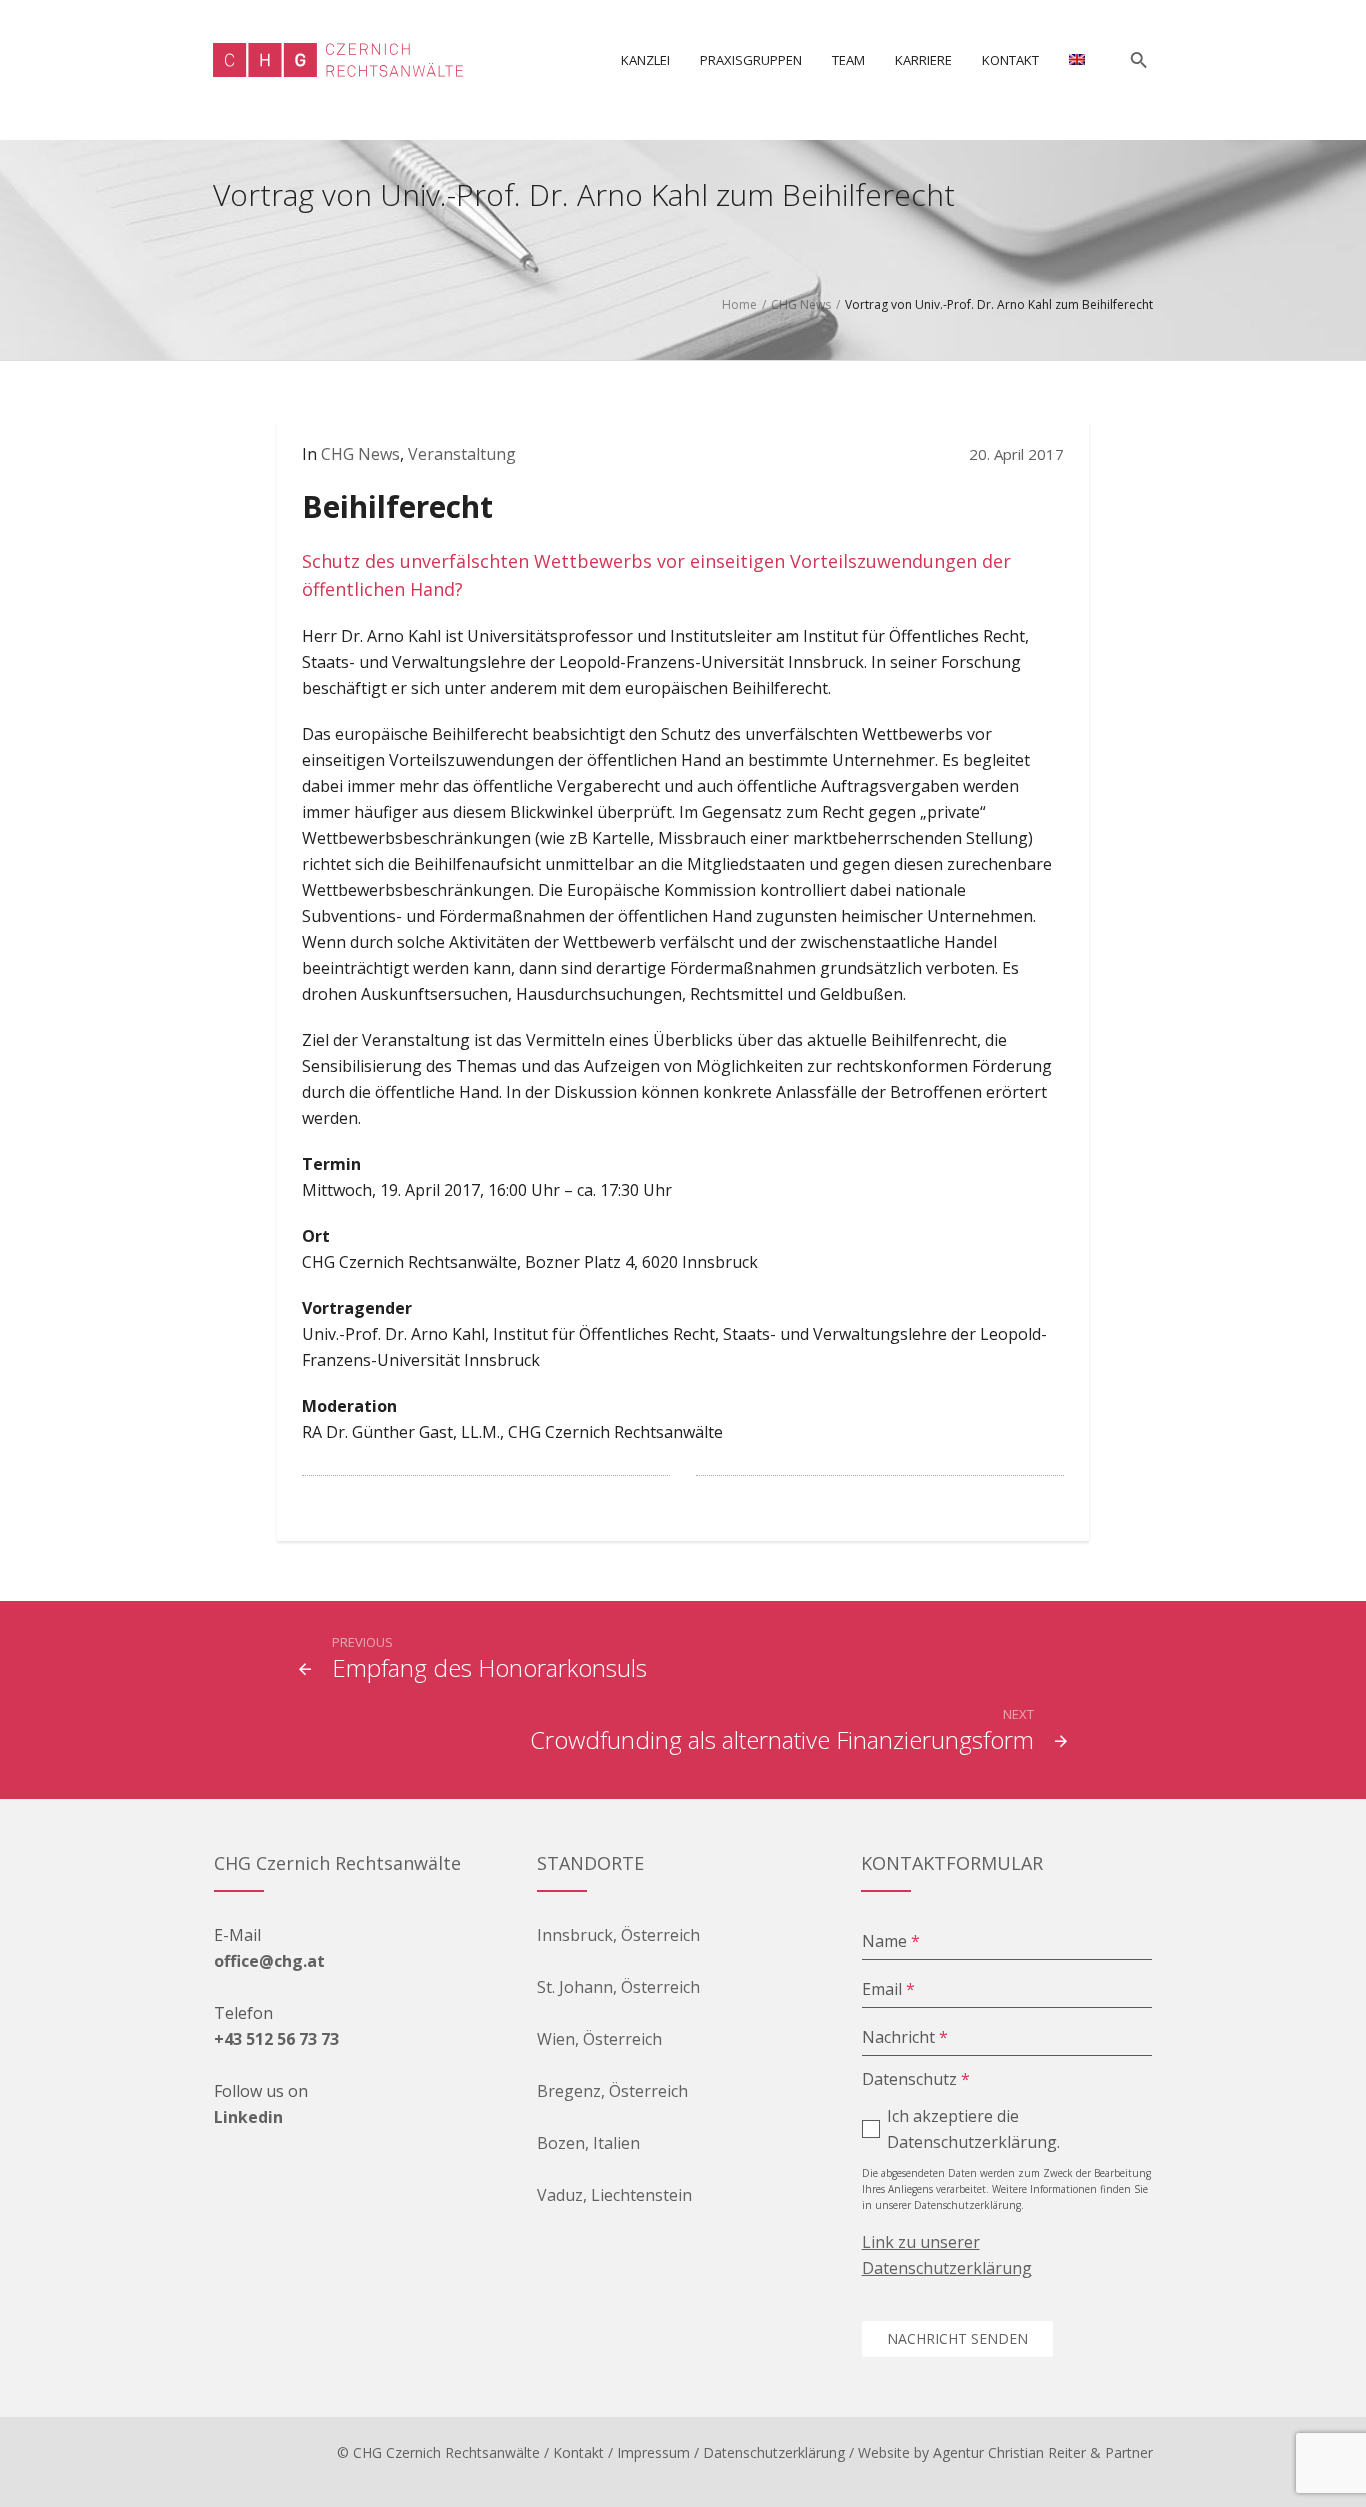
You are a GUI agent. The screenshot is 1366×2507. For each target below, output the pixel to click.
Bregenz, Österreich (612, 2091)
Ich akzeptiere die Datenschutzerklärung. (973, 2129)
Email (888, 1989)
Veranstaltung (462, 454)
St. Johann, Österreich (618, 1987)
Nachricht (905, 2037)
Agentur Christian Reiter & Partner (1043, 2452)
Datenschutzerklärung (774, 2452)
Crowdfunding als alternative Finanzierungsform (782, 1739)
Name (891, 1941)
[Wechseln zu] (1077, 60)
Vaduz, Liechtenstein (614, 2195)
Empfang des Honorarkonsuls (489, 1667)
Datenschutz (916, 2079)
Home (739, 304)
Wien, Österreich (599, 2039)
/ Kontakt (574, 2452)
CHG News (801, 304)
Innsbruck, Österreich (618, 1935)
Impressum (653, 2452)
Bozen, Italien (588, 2143)
